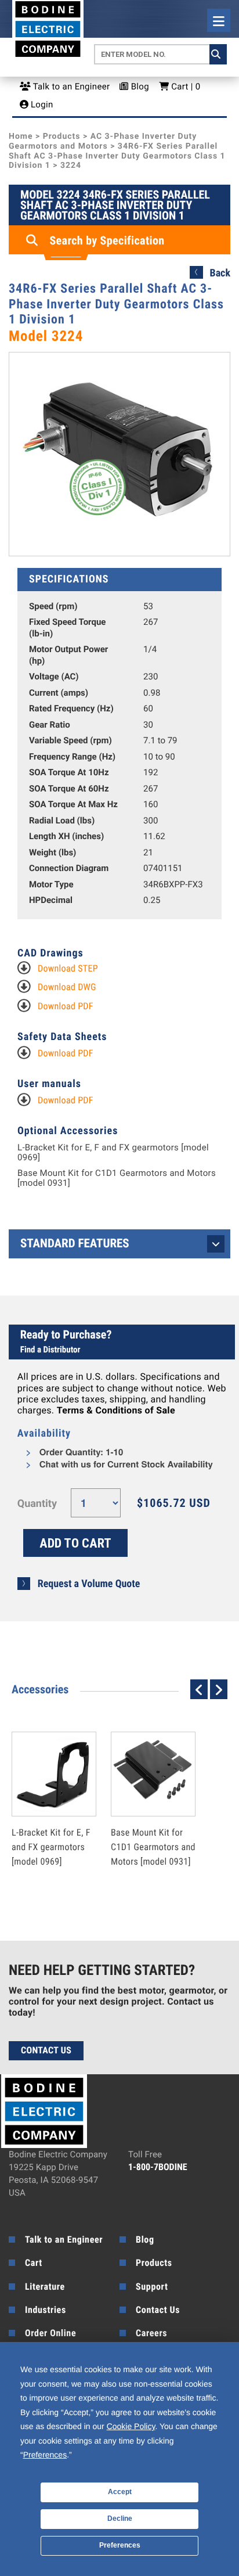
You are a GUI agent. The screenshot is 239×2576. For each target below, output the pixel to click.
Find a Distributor (50, 1350)
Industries (46, 2310)
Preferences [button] (45, 2455)
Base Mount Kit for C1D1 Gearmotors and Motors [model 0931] (117, 1178)
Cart (34, 2263)
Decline (120, 2519)
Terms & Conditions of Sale (116, 1410)
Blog (139, 87)
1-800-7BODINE (158, 2167)
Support (152, 2287)
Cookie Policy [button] (131, 2426)
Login (41, 105)
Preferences (120, 2545)
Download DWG (67, 987)
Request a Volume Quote (89, 1584)
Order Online (50, 2333)
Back (220, 273)
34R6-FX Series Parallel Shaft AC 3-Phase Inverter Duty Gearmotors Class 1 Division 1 (117, 156)
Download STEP (68, 968)
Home (21, 136)
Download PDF (66, 1006)
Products (62, 136)
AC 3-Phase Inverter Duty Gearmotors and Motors (103, 141)
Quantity (37, 1504)
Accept (120, 2492)
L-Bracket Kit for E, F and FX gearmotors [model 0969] (113, 1152)
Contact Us (46, 2050)
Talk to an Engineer (70, 87)
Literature (45, 2287)
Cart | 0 (184, 87)
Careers (151, 2333)
